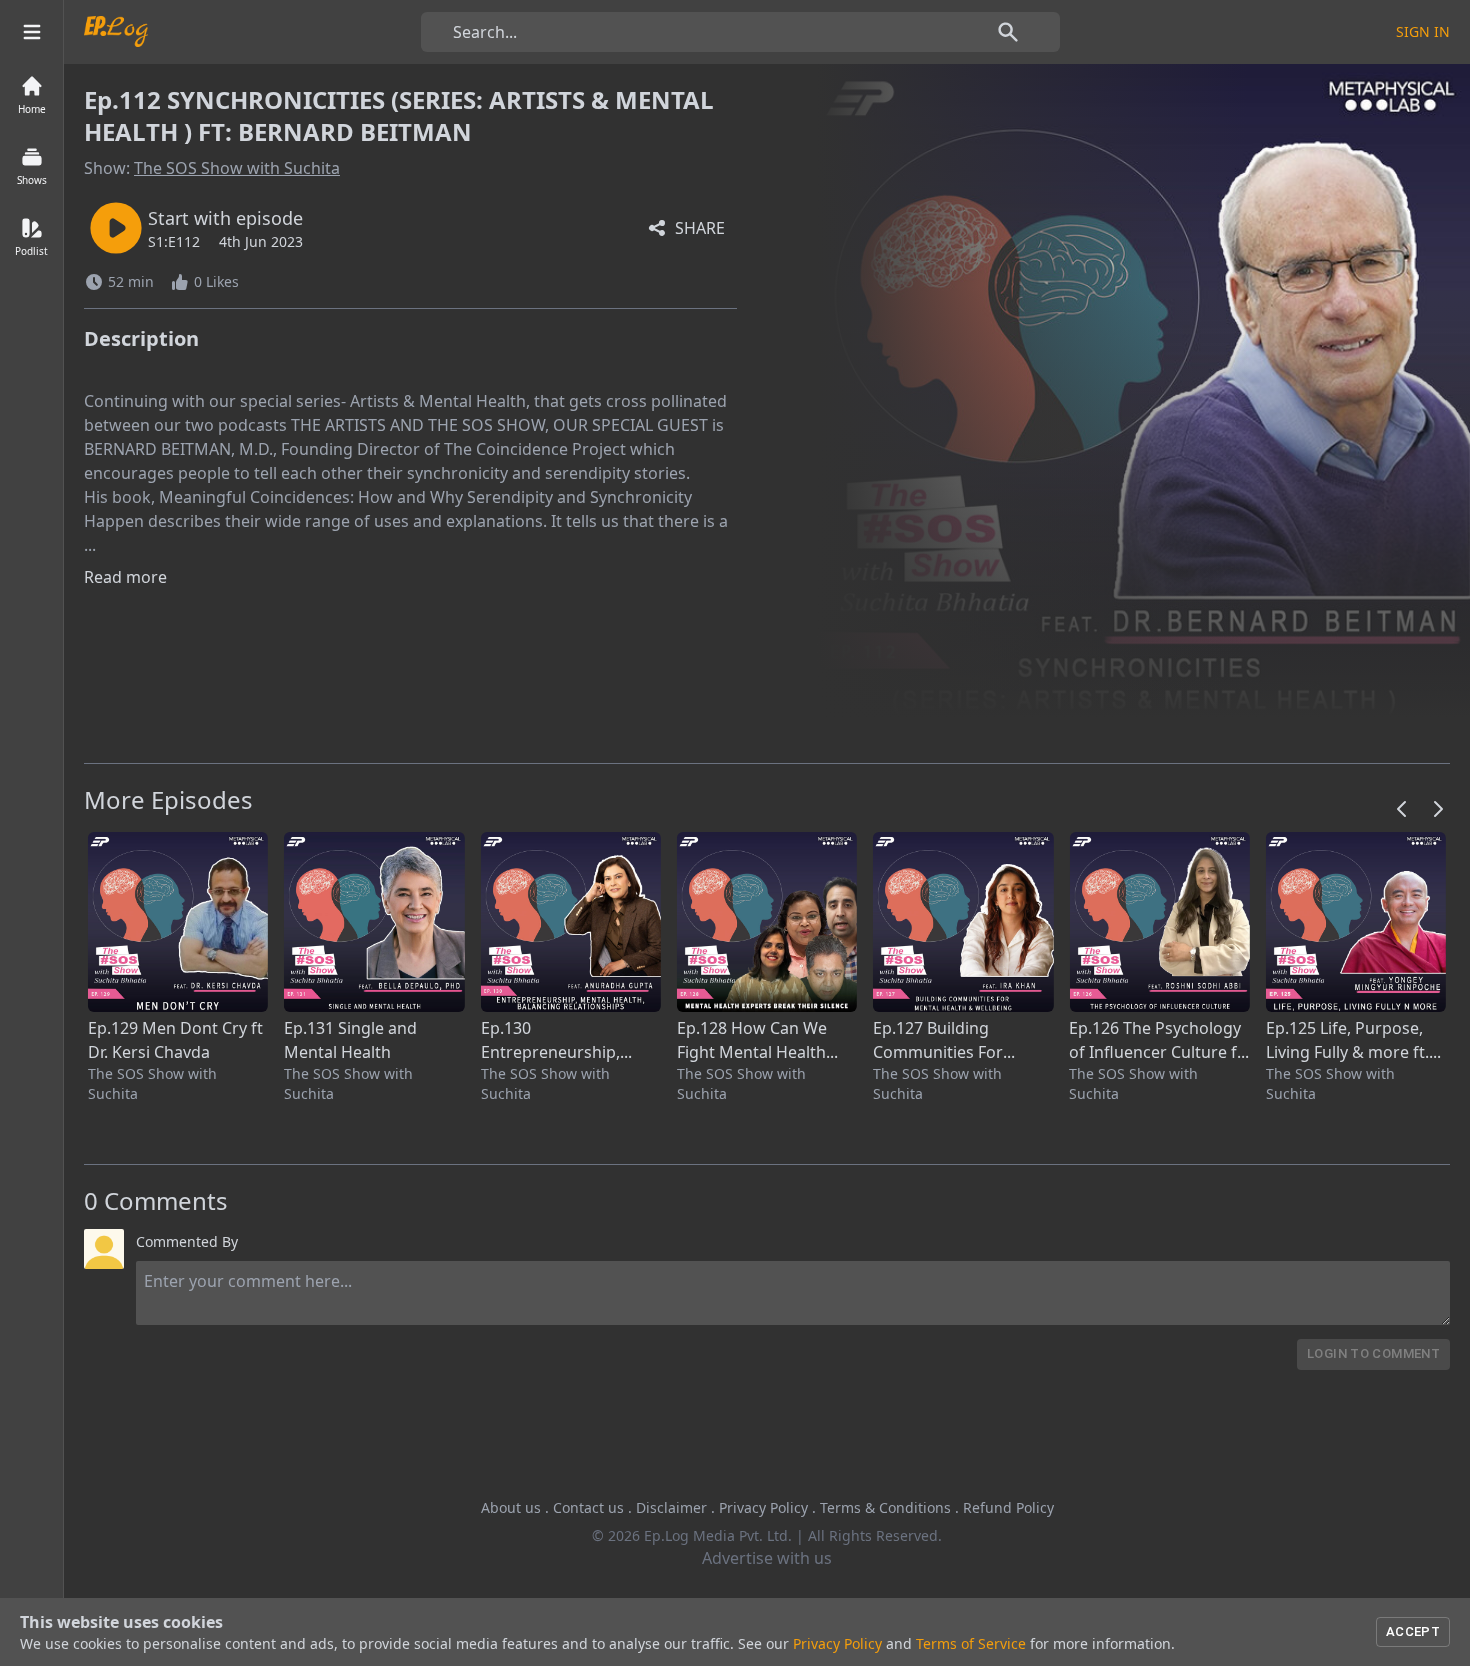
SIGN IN (1423, 31)
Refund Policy (1008, 1507)
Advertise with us (767, 1558)
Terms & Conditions (885, 1507)
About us (511, 1507)
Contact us (588, 1507)
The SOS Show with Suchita (237, 168)
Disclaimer (671, 1507)
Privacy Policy (763, 1507)
